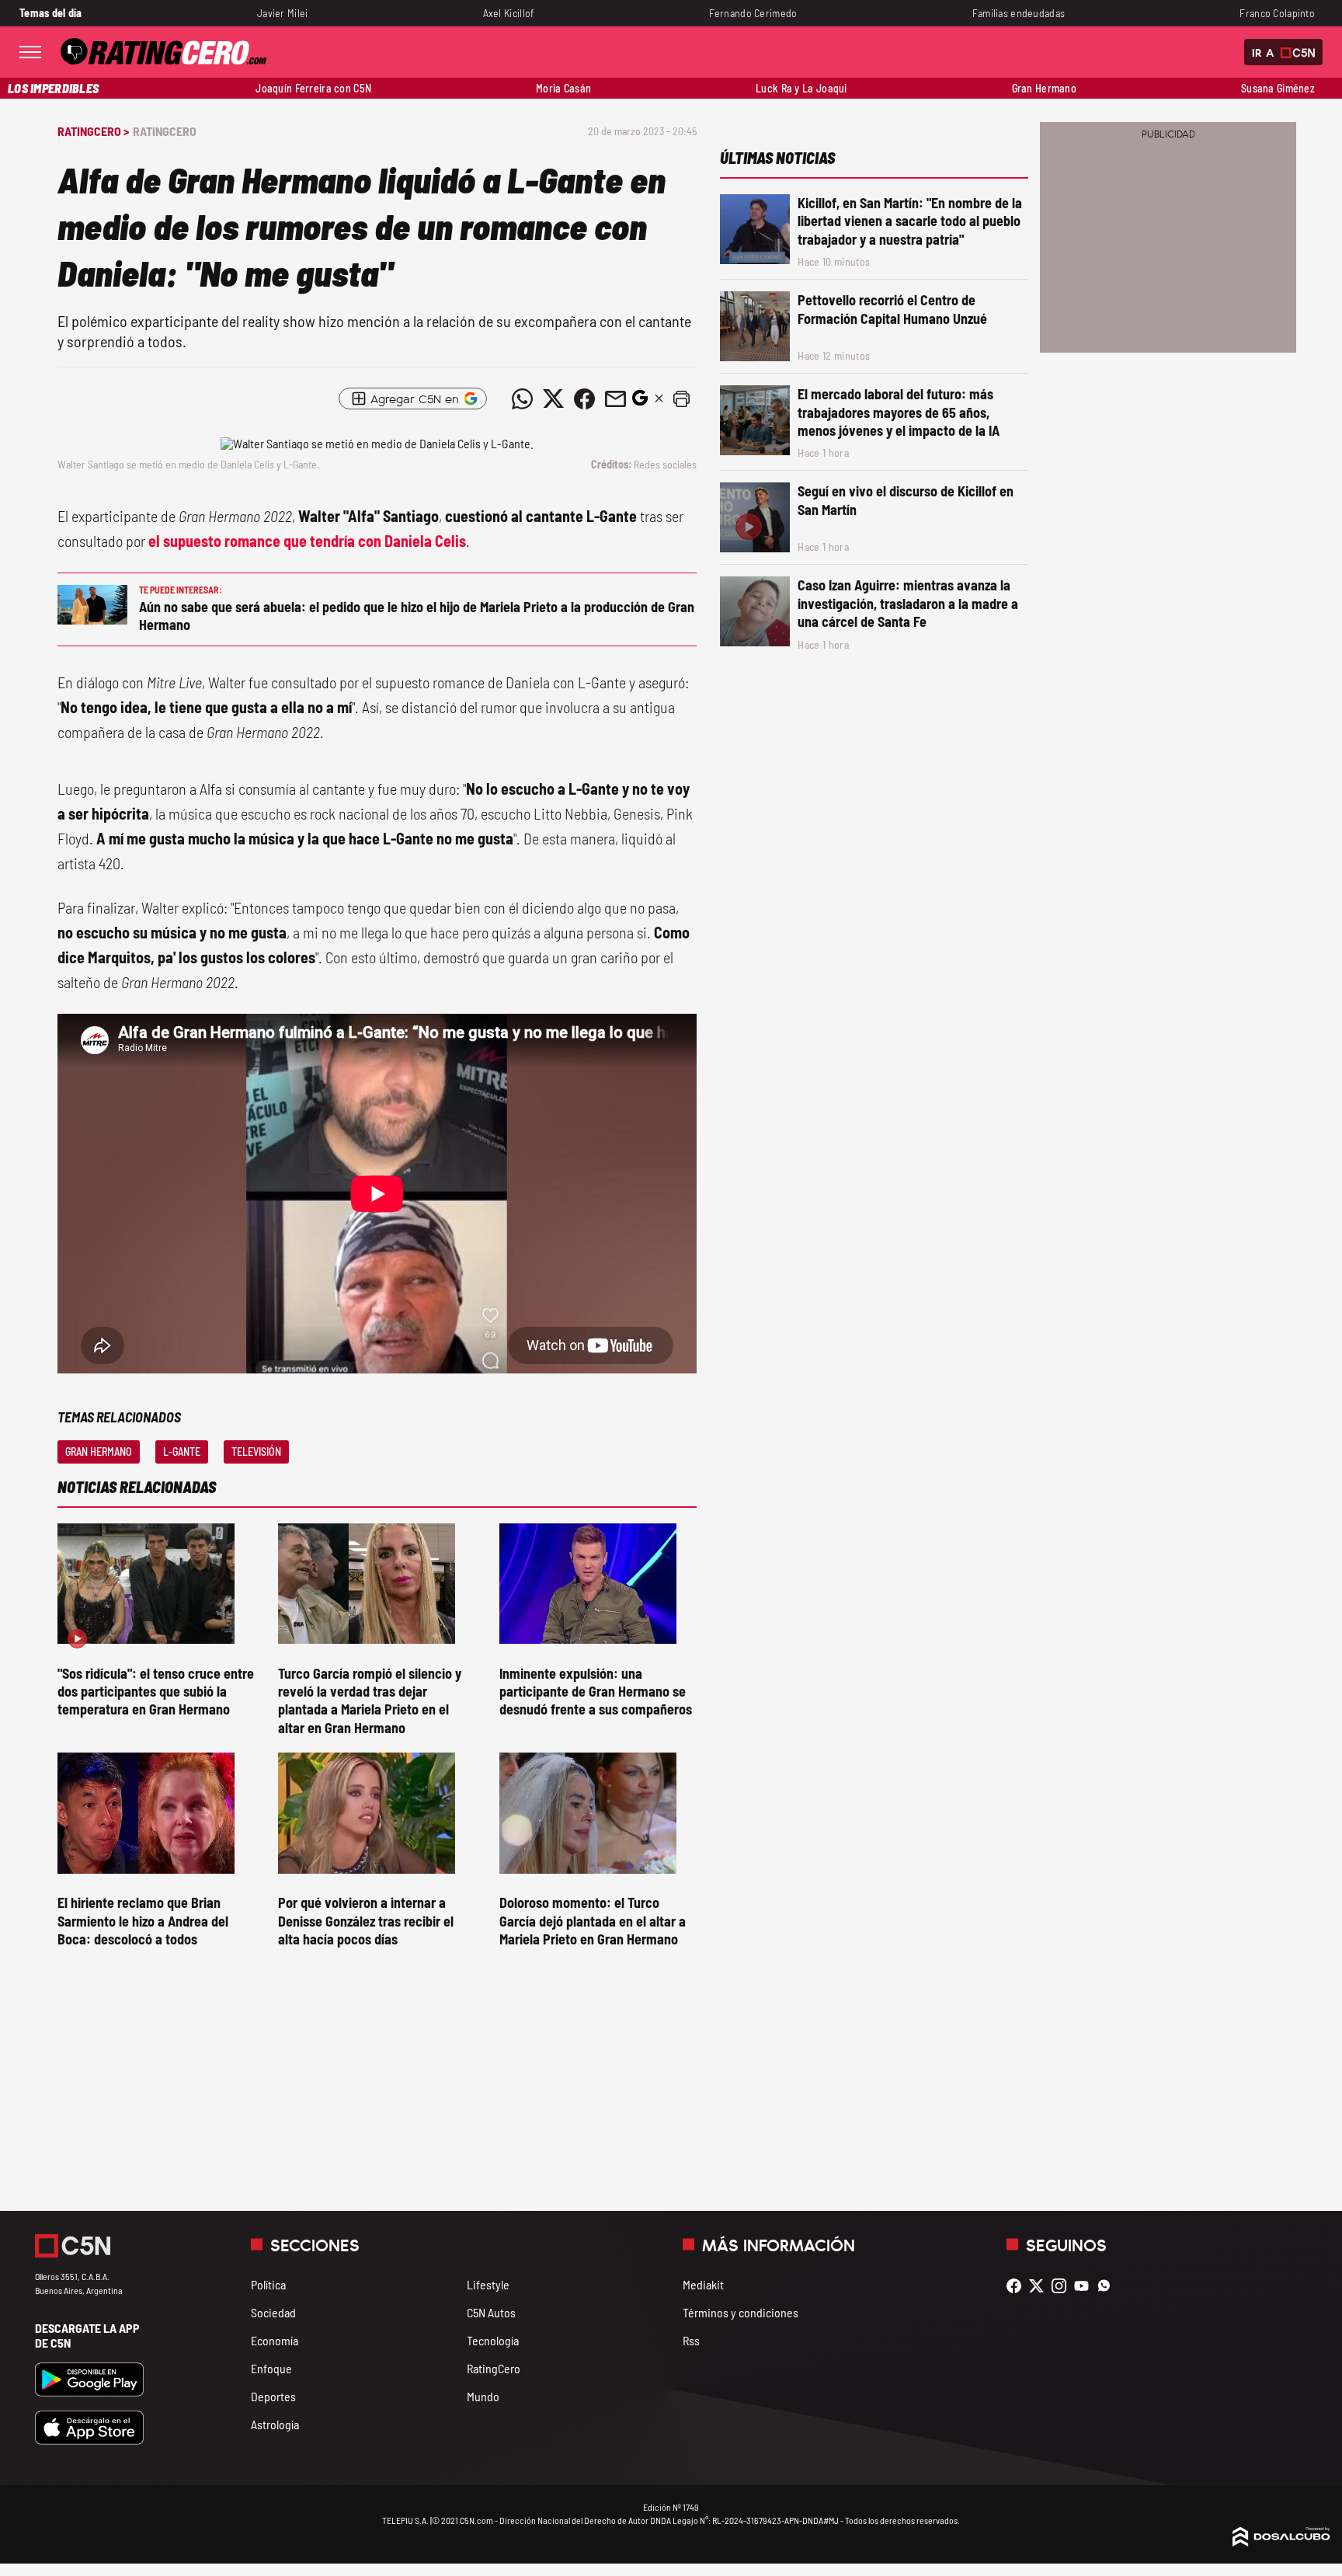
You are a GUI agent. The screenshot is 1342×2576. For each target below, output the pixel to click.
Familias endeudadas (1019, 13)
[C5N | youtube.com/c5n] (1085, 2286)
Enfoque (271, 2368)
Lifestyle (488, 2284)
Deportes (273, 2396)
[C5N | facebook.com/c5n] (1018, 2286)
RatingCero (165, 131)
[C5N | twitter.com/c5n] (1040, 2286)
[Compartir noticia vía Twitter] (553, 399)
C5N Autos (491, 2312)
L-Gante (182, 1452)
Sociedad (273, 2312)
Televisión (256, 1452)
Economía (275, 2340)
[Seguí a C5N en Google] (640, 402)
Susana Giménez (1278, 88)
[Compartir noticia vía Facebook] (584, 399)
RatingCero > (93, 131)
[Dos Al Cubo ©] (1281, 2541)
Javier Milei (282, 13)
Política (268, 2284)
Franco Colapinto (1277, 13)
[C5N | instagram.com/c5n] (1063, 2286)
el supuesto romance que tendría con (307, 541)
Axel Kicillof (509, 13)
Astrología (275, 2424)
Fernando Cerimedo (753, 13)
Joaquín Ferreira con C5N (313, 88)
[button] (681, 399)
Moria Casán (563, 88)
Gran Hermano (1044, 88)
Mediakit (703, 2284)
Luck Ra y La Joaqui (801, 88)
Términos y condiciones (741, 2312)
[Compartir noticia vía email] (615, 399)
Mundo (483, 2396)
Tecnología (493, 2340)
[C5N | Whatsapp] (1108, 2286)
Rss (691, 2340)
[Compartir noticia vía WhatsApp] (522, 399)
